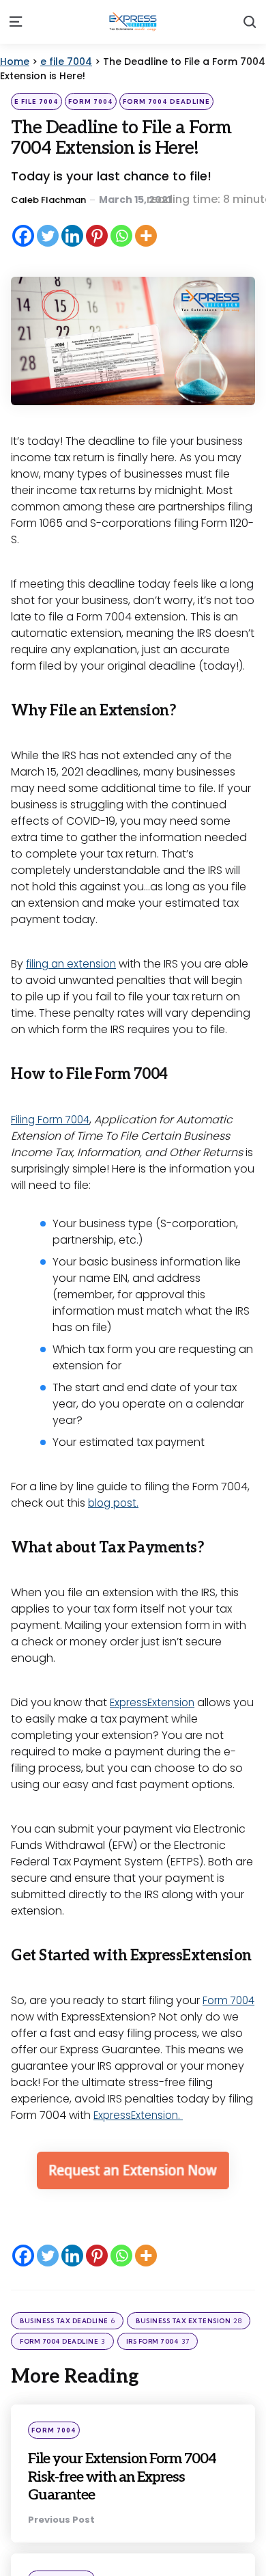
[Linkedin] (72, 236)
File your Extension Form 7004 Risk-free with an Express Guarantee (120, 2476)
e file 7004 (36, 101)
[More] (146, 236)
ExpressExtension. (140, 2115)
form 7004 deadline (62, 2341)
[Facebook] (23, 236)
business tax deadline (67, 2321)
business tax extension (189, 2321)
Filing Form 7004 (53, 1120)
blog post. (115, 1503)
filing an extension (74, 964)
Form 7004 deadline (166, 101)
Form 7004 (91, 101)
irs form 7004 (158, 2341)
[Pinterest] (97, 236)
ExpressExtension (154, 1702)
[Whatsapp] (121, 236)
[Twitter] (48, 236)
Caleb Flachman (48, 200)
